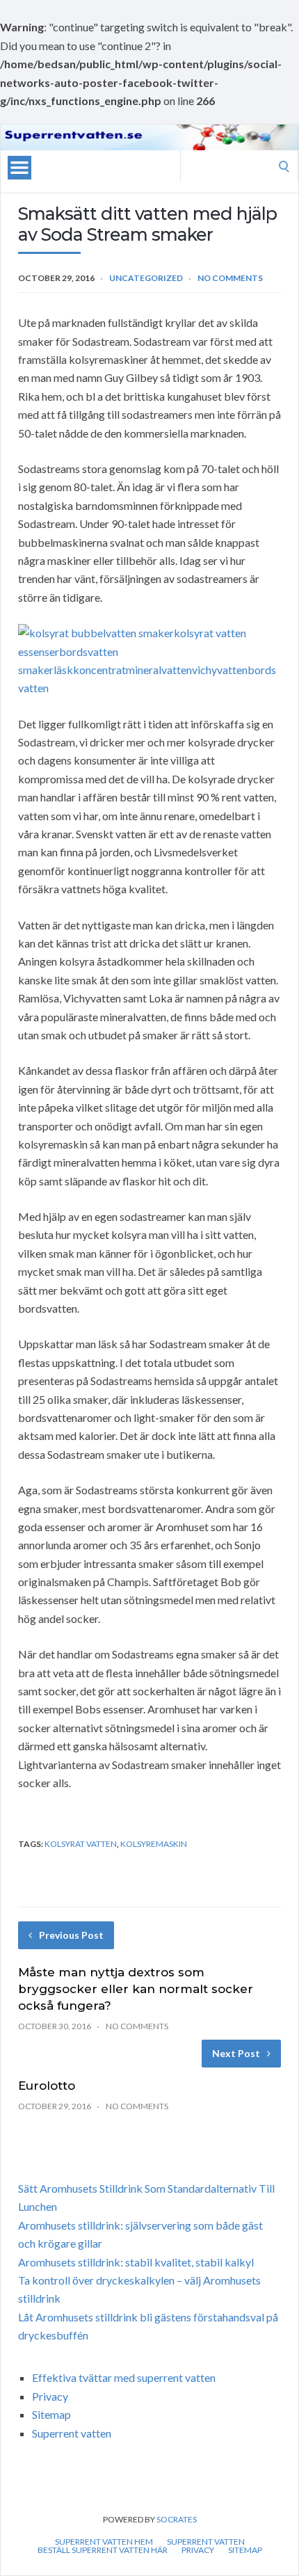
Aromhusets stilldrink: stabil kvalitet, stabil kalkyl (136, 2262)
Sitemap (51, 2414)
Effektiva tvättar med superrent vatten (124, 2377)
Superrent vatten (72, 2433)
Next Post (236, 2053)
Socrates (177, 2519)
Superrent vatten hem (104, 2542)
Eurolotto (47, 2086)
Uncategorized (146, 278)
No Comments (230, 278)
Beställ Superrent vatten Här (103, 2550)
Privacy (50, 2396)
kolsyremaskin (154, 1844)
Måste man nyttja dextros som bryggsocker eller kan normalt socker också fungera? (136, 1989)
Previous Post (71, 1935)
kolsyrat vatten (81, 1844)
